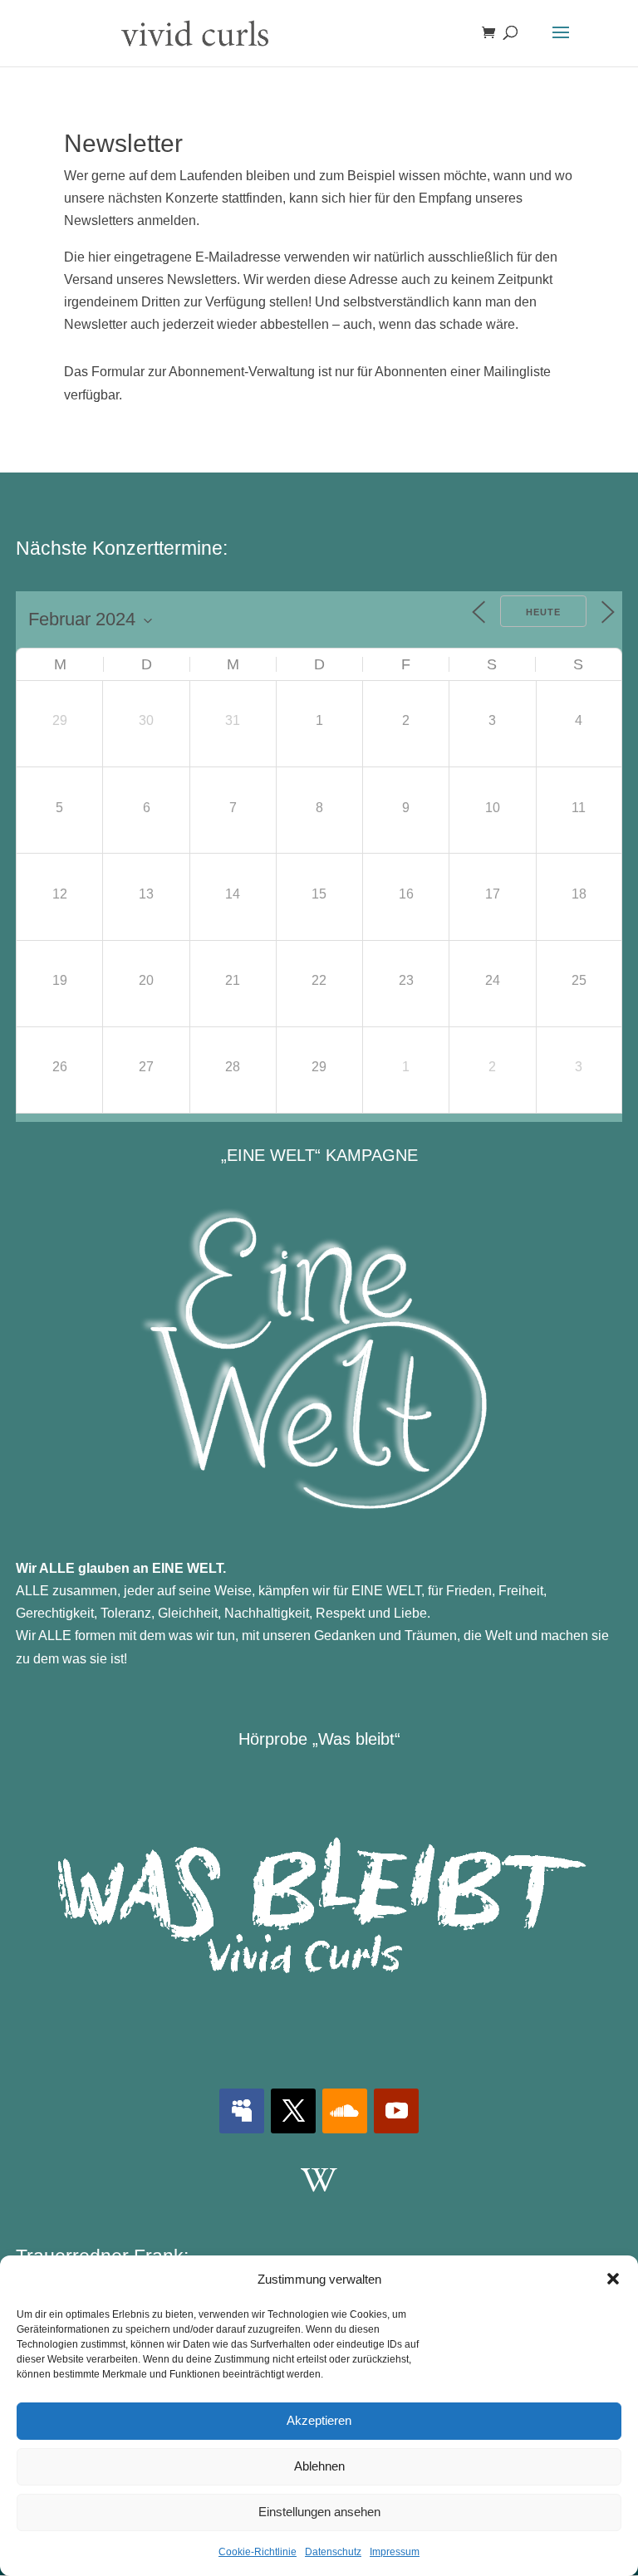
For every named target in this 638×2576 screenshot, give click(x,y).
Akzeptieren (319, 2420)
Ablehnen (319, 2466)
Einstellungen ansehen (319, 2512)
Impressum (395, 2552)
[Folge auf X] (293, 2111)
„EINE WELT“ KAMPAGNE (319, 1155)
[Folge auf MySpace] (242, 2111)
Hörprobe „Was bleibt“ (319, 1739)
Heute (543, 612)
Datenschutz (333, 2552)
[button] (613, 2279)
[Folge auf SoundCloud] (345, 2111)
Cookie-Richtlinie (258, 2552)
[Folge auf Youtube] (396, 2111)
